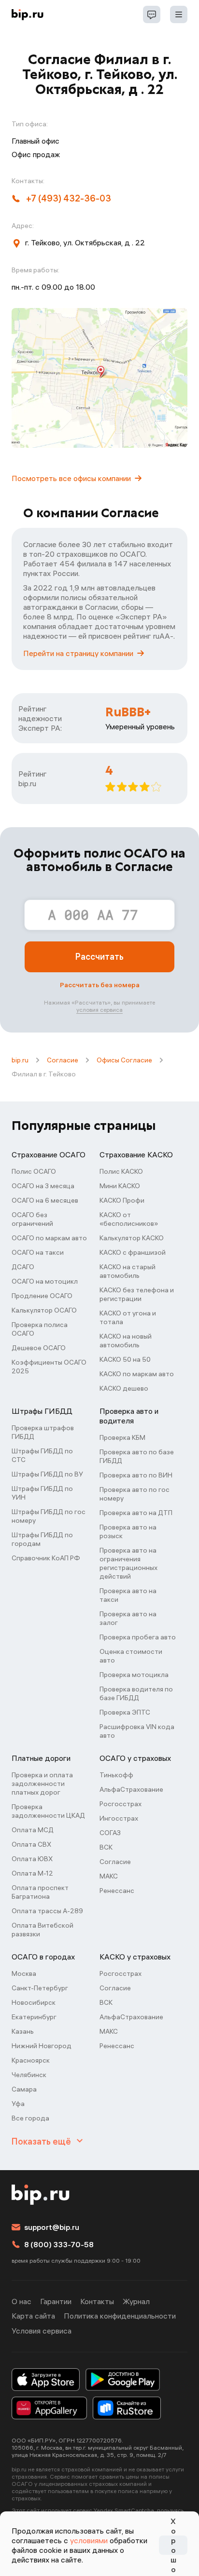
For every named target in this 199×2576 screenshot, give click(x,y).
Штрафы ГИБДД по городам (42, 1539)
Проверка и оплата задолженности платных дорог (42, 1784)
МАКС (109, 1876)
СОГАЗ (110, 1833)
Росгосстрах (121, 1804)
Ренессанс (117, 1891)
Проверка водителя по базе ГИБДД (136, 1693)
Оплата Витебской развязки (43, 1930)
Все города (30, 2118)
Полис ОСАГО (34, 1171)
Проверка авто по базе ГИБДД (137, 1456)
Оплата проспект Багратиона (40, 1892)
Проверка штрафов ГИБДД (43, 1432)
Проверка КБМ (122, 1437)
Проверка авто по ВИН (136, 1475)
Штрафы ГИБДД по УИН (42, 1493)
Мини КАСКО (120, 1186)
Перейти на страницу (78, 653)
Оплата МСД (33, 1830)
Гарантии (56, 2301)
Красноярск (31, 2060)
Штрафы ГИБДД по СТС (42, 1455)
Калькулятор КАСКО (132, 1238)
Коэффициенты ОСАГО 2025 (49, 1367)
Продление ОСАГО (42, 1296)
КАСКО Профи (122, 1200)
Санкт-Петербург (40, 1988)
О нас (21, 2301)
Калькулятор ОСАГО (44, 1310)
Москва (24, 1973)
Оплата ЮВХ (32, 1859)
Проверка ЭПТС (125, 1712)
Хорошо (173, 2545)
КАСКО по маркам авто (137, 1374)
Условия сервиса (42, 2331)
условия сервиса (99, 1010)
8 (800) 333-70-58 (59, 2244)
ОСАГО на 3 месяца (43, 1186)
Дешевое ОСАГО (39, 1348)
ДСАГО (23, 1267)
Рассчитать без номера (100, 985)
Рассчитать (99, 957)
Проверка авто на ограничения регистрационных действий (128, 1563)
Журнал (136, 2301)
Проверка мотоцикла (134, 1675)
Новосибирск (34, 2002)
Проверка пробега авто (138, 1637)
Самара (24, 2089)
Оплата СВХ (31, 1844)
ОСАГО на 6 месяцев (45, 1200)
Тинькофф (116, 1775)
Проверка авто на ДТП (136, 1513)
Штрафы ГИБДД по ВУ (47, 1474)
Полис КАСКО (121, 1171)
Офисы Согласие (124, 1060)
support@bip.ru (52, 2227)
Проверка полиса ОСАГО (40, 1329)
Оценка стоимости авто (131, 1656)
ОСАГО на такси (38, 1252)
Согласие (63, 1060)
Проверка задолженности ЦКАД (48, 1811)
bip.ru (20, 1060)
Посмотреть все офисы (71, 478)
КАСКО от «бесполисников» (129, 1219)
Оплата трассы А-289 (47, 1911)
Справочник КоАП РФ (46, 1558)
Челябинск (29, 2075)
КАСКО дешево (124, 1388)
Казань (23, 2031)
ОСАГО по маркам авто (49, 1238)
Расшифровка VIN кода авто (137, 1731)
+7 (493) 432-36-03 (69, 198)
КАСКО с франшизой (133, 1252)
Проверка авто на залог (128, 1618)
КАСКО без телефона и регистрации (137, 1294)
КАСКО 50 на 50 (125, 1359)
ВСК (106, 1847)
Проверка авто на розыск (128, 1531)
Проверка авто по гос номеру (135, 1494)
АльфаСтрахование (131, 1789)
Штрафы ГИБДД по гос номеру (49, 1516)
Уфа (18, 2104)
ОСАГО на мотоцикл (45, 1281)
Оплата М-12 (32, 1873)
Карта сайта (33, 2316)
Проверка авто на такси (128, 1595)
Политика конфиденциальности (120, 2316)
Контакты (97, 2301)
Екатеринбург (34, 2017)
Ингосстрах (119, 1818)
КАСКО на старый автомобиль (128, 1271)
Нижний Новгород (42, 2046)
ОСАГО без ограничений (32, 1219)
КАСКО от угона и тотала (128, 1317)
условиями (89, 2540)
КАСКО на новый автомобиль (126, 1341)
